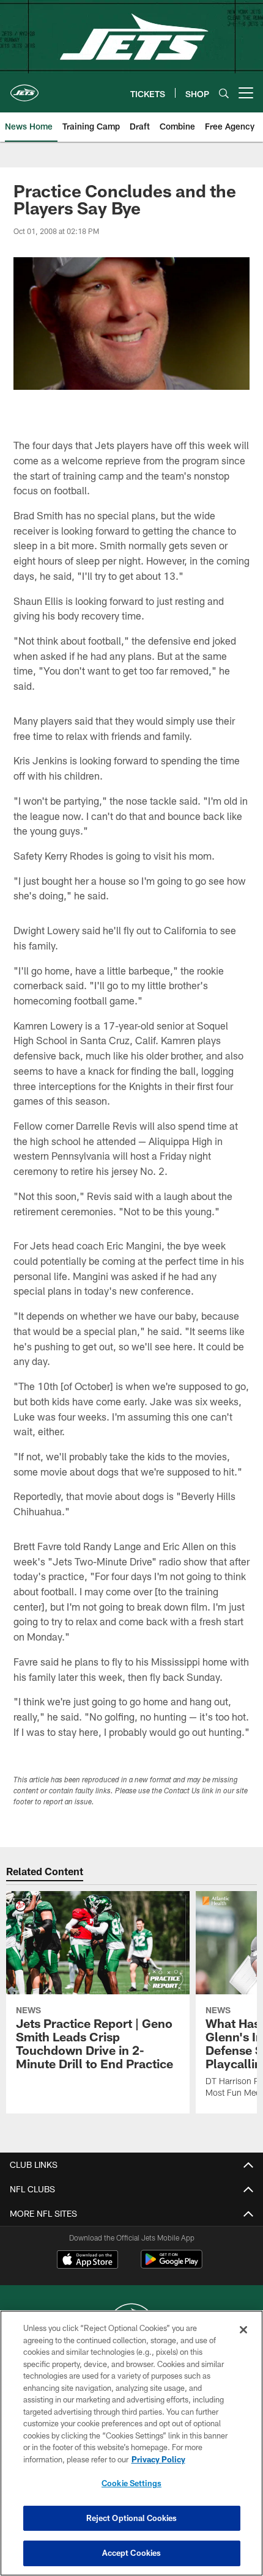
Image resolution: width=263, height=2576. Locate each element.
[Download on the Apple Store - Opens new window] (87, 2261)
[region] (131, 2443)
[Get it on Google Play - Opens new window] (172, 2265)
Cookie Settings (131, 2483)
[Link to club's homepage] (24, 88)
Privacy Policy (158, 2459)
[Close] (243, 2330)
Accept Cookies (132, 2553)
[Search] (224, 93)
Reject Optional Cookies (132, 2518)
